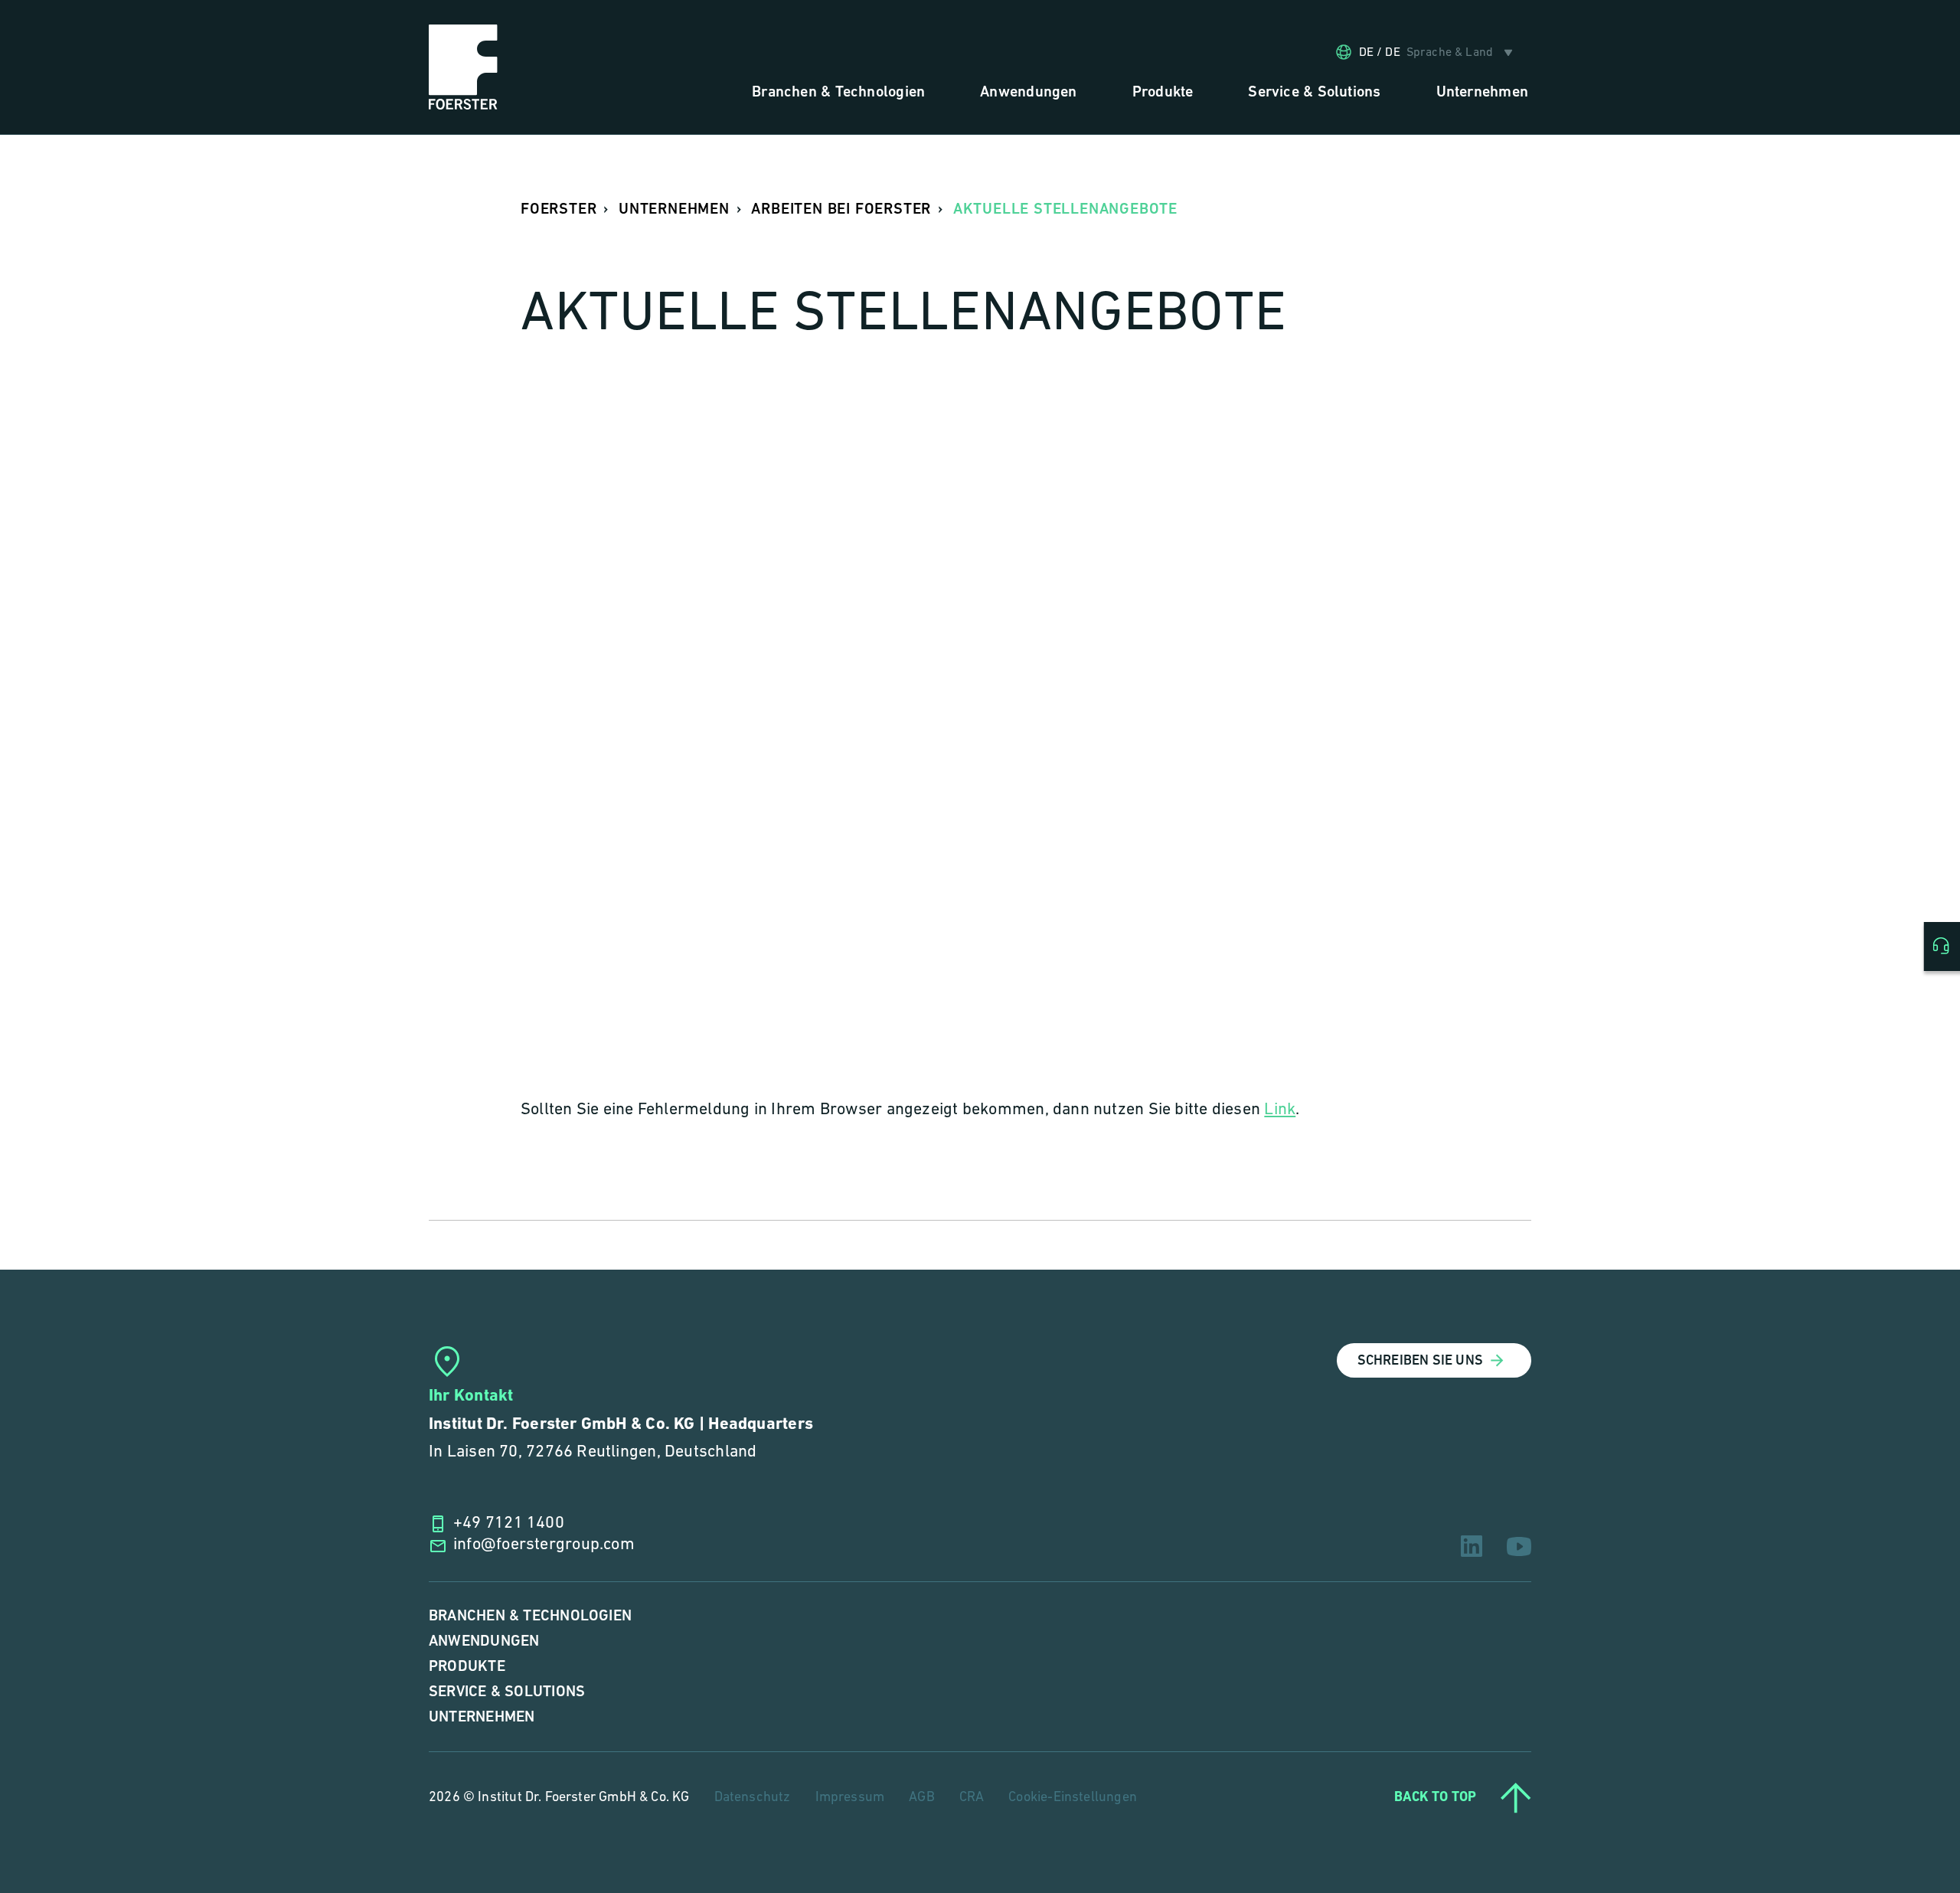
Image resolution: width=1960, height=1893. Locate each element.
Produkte (467, 1667)
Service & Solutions (507, 1692)
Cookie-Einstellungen (1073, 1798)
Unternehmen (482, 1717)
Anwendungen (484, 1641)
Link (1280, 1110)
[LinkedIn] (1472, 1546)
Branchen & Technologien (530, 1616)
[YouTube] (1519, 1546)
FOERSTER (559, 209)
